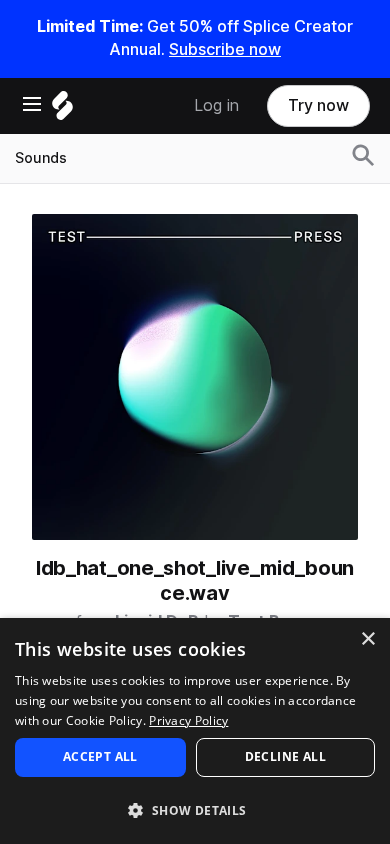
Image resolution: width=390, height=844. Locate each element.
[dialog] (195, 731)
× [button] (367, 639)
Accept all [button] (100, 756)
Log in (216, 105)
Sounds (41, 158)
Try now (318, 105)
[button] (195, 809)
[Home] (62, 110)
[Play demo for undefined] (195, 377)
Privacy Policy (188, 720)
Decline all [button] (285, 756)
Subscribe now (225, 49)
